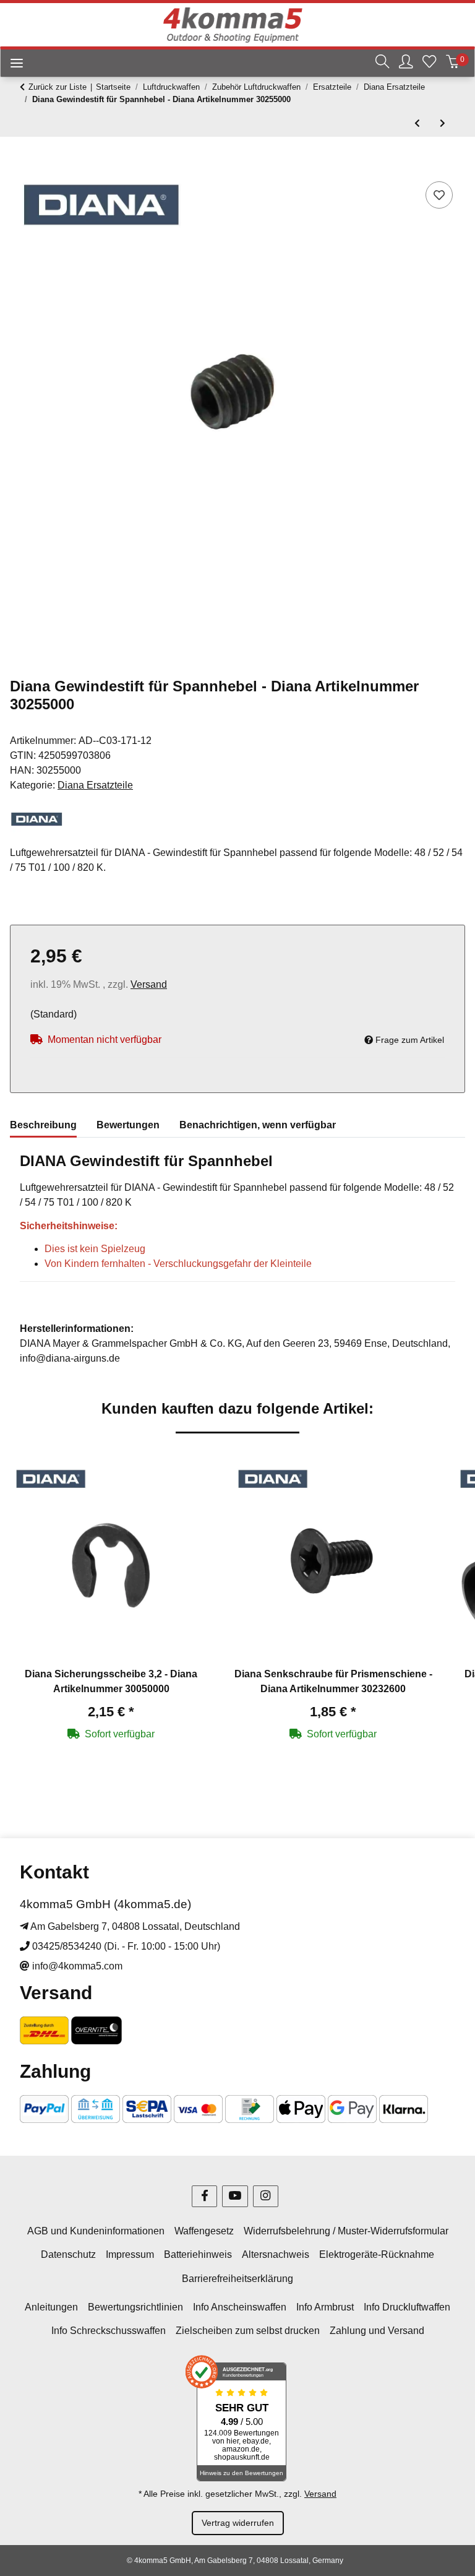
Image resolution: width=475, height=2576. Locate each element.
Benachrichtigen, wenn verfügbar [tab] (258, 1125)
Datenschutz (68, 2254)
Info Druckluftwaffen (407, 2307)
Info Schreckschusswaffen (109, 2331)
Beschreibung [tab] (43, 1125)
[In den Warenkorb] (20, 165)
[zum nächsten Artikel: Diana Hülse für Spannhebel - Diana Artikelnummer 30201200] (443, 123)
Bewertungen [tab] (128, 1125)
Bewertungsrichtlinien (135, 2307)
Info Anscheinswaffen (240, 2307)
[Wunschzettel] (429, 63)
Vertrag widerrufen (238, 2523)
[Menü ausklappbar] (12, 65)
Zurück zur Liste (58, 87)
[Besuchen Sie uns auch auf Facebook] (204, 2196)
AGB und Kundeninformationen (96, 2231)
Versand (149, 984)
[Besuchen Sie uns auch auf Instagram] (266, 2196)
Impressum (130, 2254)
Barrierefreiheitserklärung (237, 2279)
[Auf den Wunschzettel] (439, 195)
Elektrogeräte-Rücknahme (377, 2254)
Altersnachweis (276, 2254)
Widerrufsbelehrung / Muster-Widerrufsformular (346, 2231)
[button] (382, 63)
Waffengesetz (204, 2231)
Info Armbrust (325, 2307)
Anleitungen (51, 2307)
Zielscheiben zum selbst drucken (248, 2331)
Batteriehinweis (198, 2254)
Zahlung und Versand (377, 2331)
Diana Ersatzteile (95, 785)
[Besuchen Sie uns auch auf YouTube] (235, 2196)
